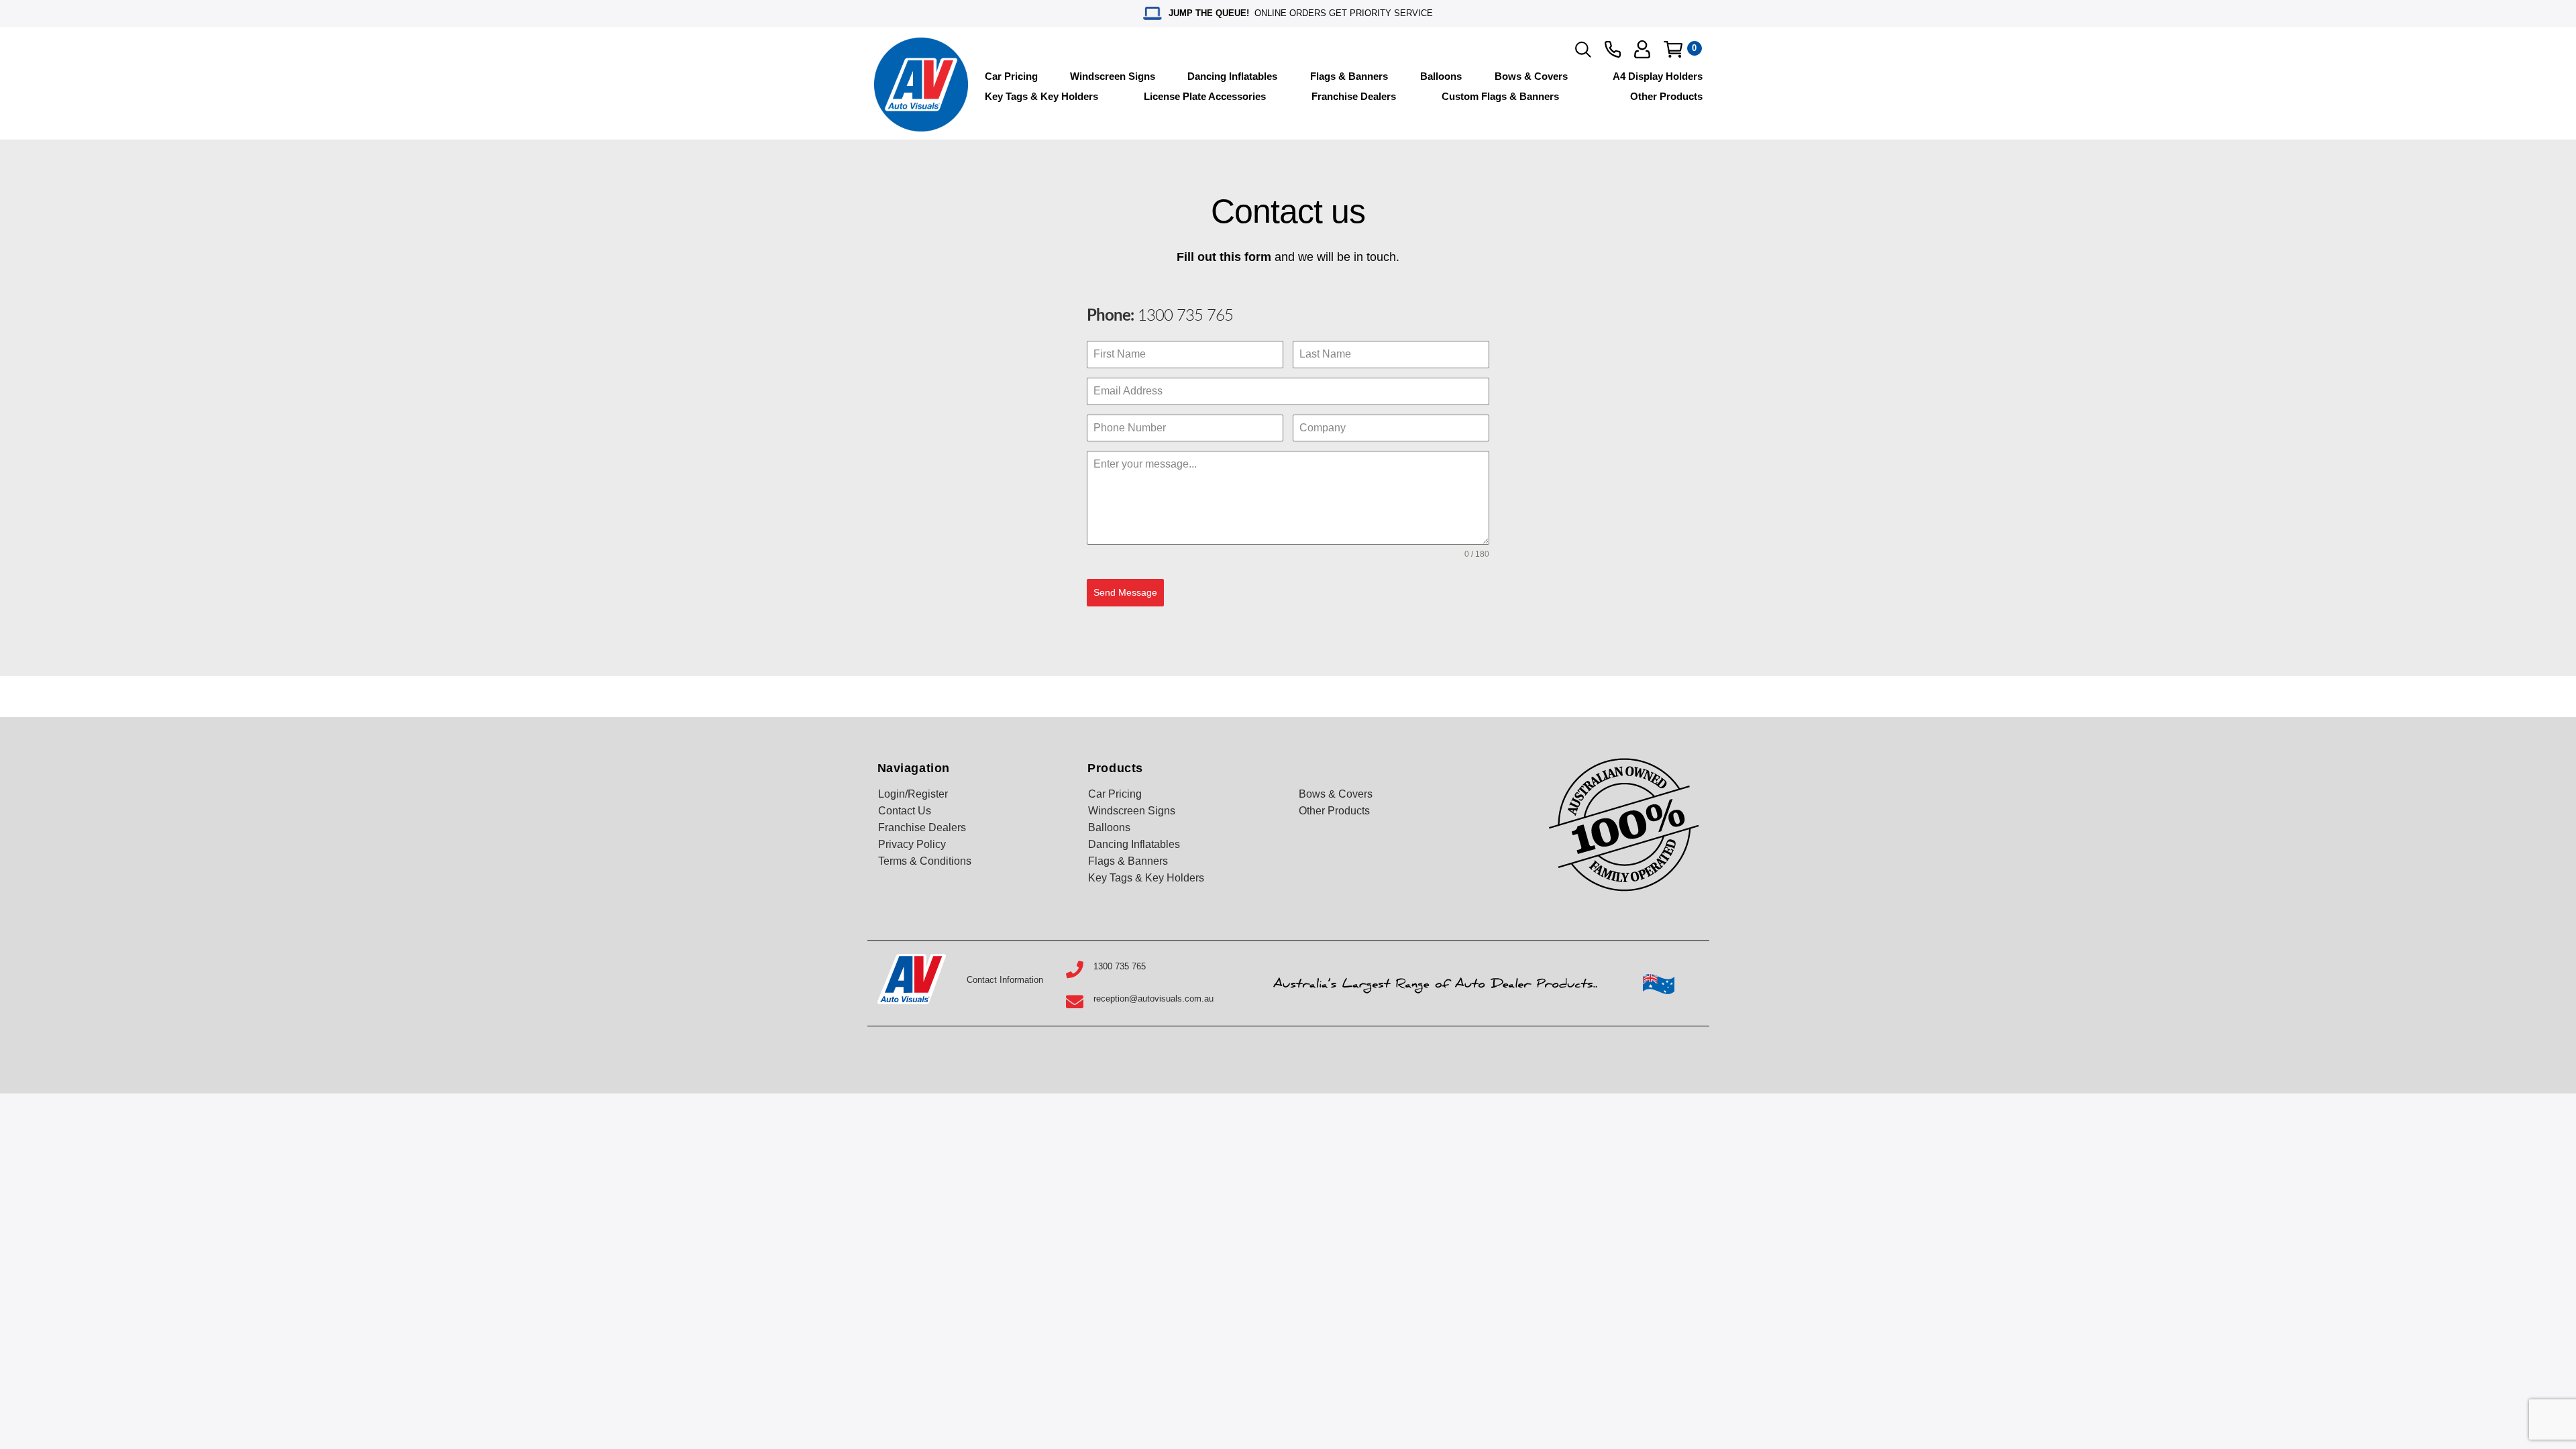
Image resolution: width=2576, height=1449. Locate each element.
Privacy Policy (912, 844)
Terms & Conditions (925, 861)
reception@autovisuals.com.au (1153, 999)
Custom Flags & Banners (1500, 96)
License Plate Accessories (1205, 96)
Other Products (1666, 96)
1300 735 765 (1183, 316)
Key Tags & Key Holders (1041, 96)
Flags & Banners (1349, 76)
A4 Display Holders (1658, 76)
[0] (1673, 49)
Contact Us (905, 811)
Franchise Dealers (1354, 96)
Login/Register (913, 794)
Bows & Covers (1531, 76)
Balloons (1441, 76)
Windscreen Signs (1113, 76)
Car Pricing (1011, 76)
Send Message (1125, 592)
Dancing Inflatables (1232, 76)
